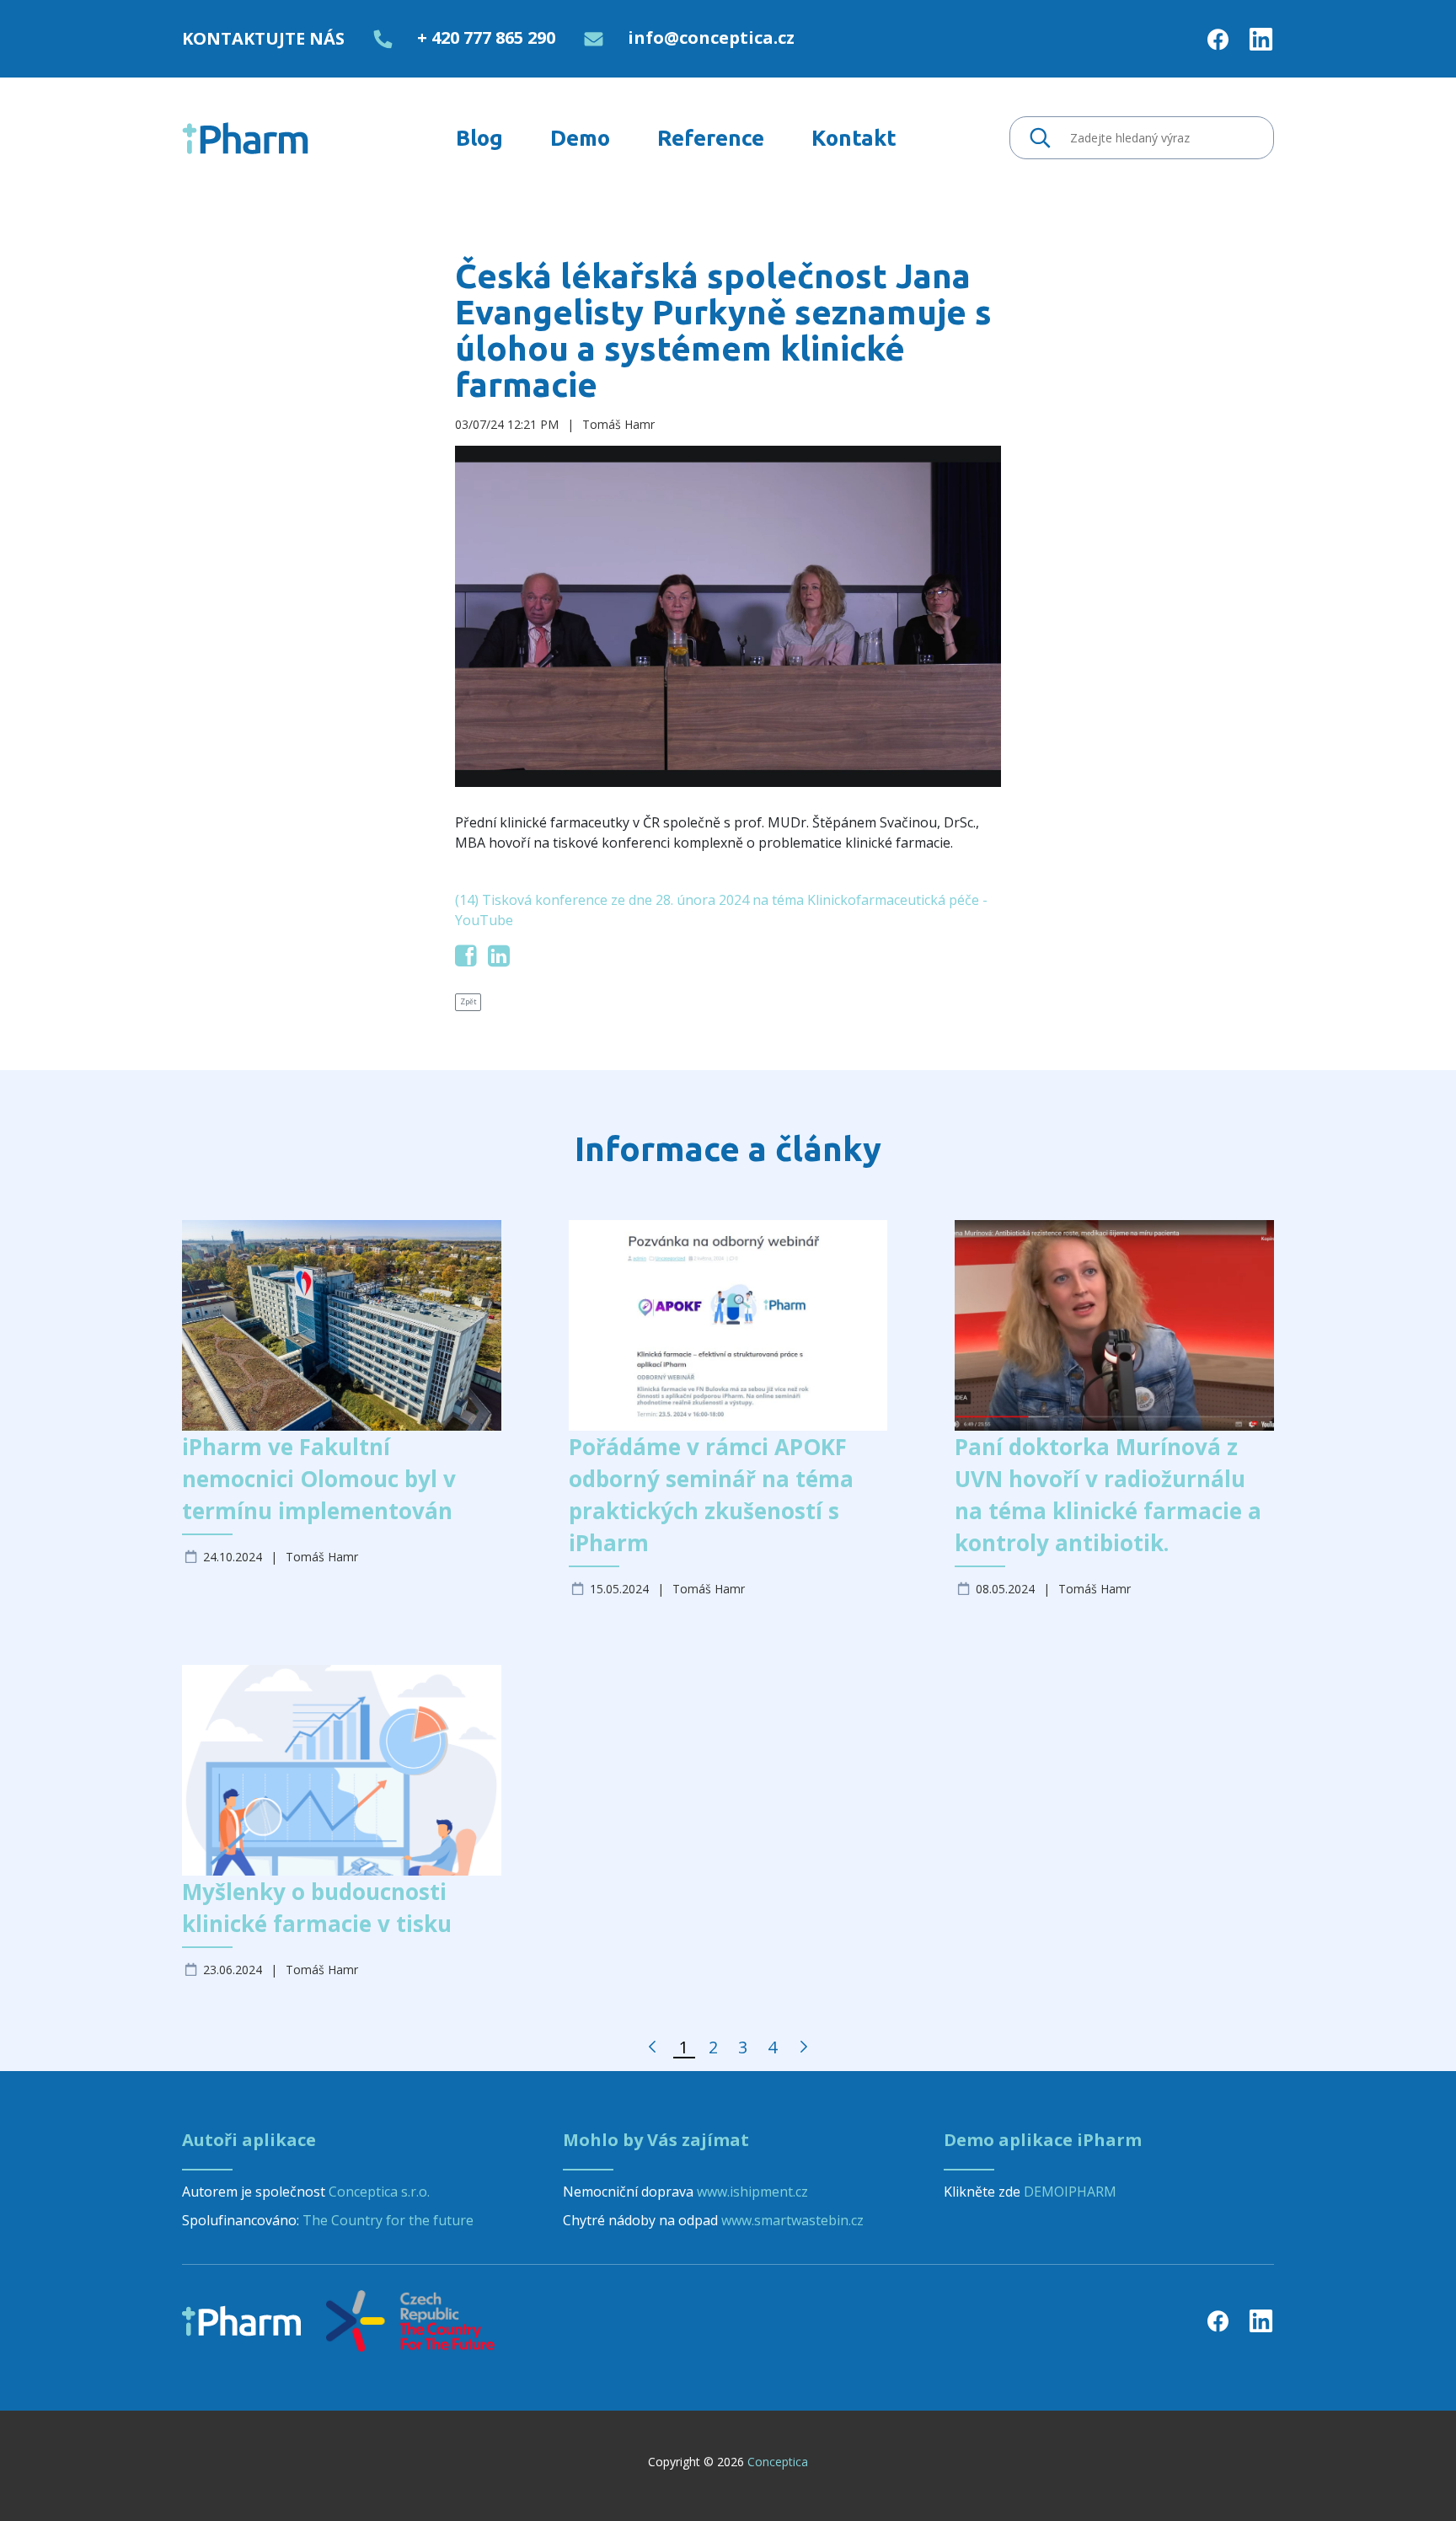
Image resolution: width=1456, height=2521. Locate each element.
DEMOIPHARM (1070, 2192)
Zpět (468, 1002)
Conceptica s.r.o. (379, 2192)
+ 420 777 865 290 (486, 37)
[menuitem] (479, 138)
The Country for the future (388, 2220)
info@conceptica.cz (711, 37)
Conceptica (778, 2462)
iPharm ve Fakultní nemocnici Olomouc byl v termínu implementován (319, 1479)
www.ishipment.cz (752, 2192)
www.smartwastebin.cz (792, 2220)
